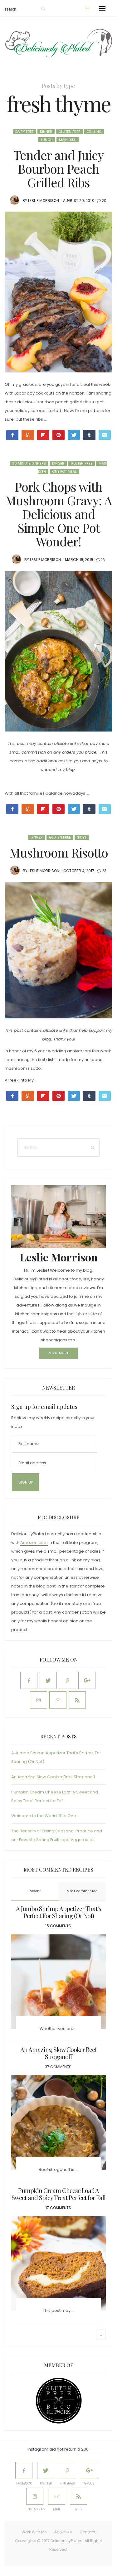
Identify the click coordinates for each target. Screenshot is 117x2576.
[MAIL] (57, 2496)
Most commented (82, 1891)
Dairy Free (24, 132)
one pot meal (64, 471)
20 (104, 201)
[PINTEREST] (68, 2470)
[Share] (89, 1096)
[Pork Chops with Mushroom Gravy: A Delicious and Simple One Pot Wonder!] (58, 651)
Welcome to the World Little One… (45, 1816)
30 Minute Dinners (29, 463)
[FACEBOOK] (24, 2470)
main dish (68, 140)
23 (104, 871)
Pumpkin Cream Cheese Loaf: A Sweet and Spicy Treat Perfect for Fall (58, 2194)
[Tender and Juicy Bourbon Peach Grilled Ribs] (58, 292)
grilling (94, 132)
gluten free (69, 132)
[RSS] (78, 2496)
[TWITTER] (46, 2470)
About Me (63, 2532)
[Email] (105, 435)
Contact (88, 2532)
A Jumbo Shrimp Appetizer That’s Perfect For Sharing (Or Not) (58, 1912)
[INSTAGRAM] (35, 2496)
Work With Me (34, 2532)
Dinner (46, 132)
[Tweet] (74, 435)
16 (103, 560)
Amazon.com (34, 1543)
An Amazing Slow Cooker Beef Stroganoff (53, 1777)
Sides (82, 837)
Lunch (47, 140)
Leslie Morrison (44, 201)
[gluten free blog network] (59, 2401)
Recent (35, 1891)
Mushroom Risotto (59, 852)
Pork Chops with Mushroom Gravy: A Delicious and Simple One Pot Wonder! (58, 514)
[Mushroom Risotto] (58, 950)
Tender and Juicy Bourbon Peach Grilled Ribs (58, 168)
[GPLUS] (89, 2470)
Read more (58, 1353)
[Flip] (43, 435)
